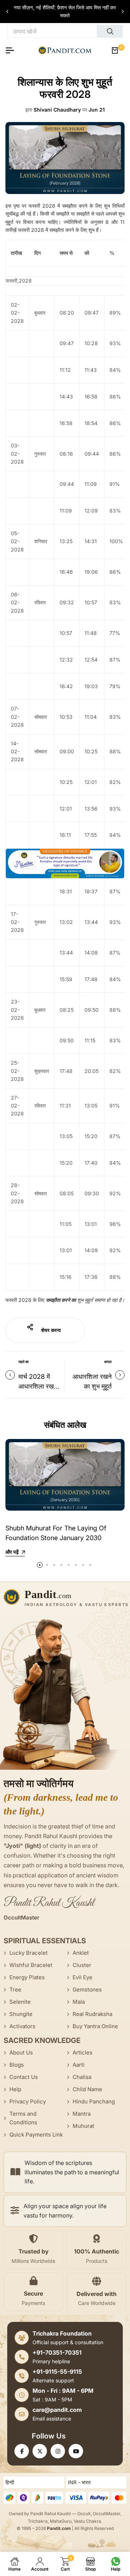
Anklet (81, 1953)
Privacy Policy (28, 2101)
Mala (79, 2002)
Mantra (82, 2114)
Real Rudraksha (92, 2014)
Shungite (21, 2014)
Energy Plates (27, 1977)
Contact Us (24, 2077)
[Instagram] (58, 2451)
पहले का (23, 1362)
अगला (108, 1362)
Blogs (17, 2065)
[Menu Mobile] (13, 50)
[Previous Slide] (8, 12)
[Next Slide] (122, 12)
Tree (15, 1989)
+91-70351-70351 (57, 2352)
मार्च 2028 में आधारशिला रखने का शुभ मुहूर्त (38, 1386)
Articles (83, 2052)
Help (15, 2089)
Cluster (82, 1965)
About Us (21, 2052)
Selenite (20, 2002)
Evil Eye (83, 1977)
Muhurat (83, 2126)
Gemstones (87, 1989)
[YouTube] (76, 2451)
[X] (40, 2451)
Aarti (79, 2065)
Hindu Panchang (94, 2101)
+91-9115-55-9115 (57, 2372)
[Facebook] (22, 2451)
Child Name (87, 2089)
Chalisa (82, 2077)
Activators (22, 2026)
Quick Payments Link (36, 2135)
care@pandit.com (57, 2410)
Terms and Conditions (23, 2118)
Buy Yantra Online (95, 2026)
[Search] (110, 31)
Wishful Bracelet (31, 1965)
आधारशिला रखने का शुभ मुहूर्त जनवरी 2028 (92, 1386)
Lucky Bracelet (29, 1953)
